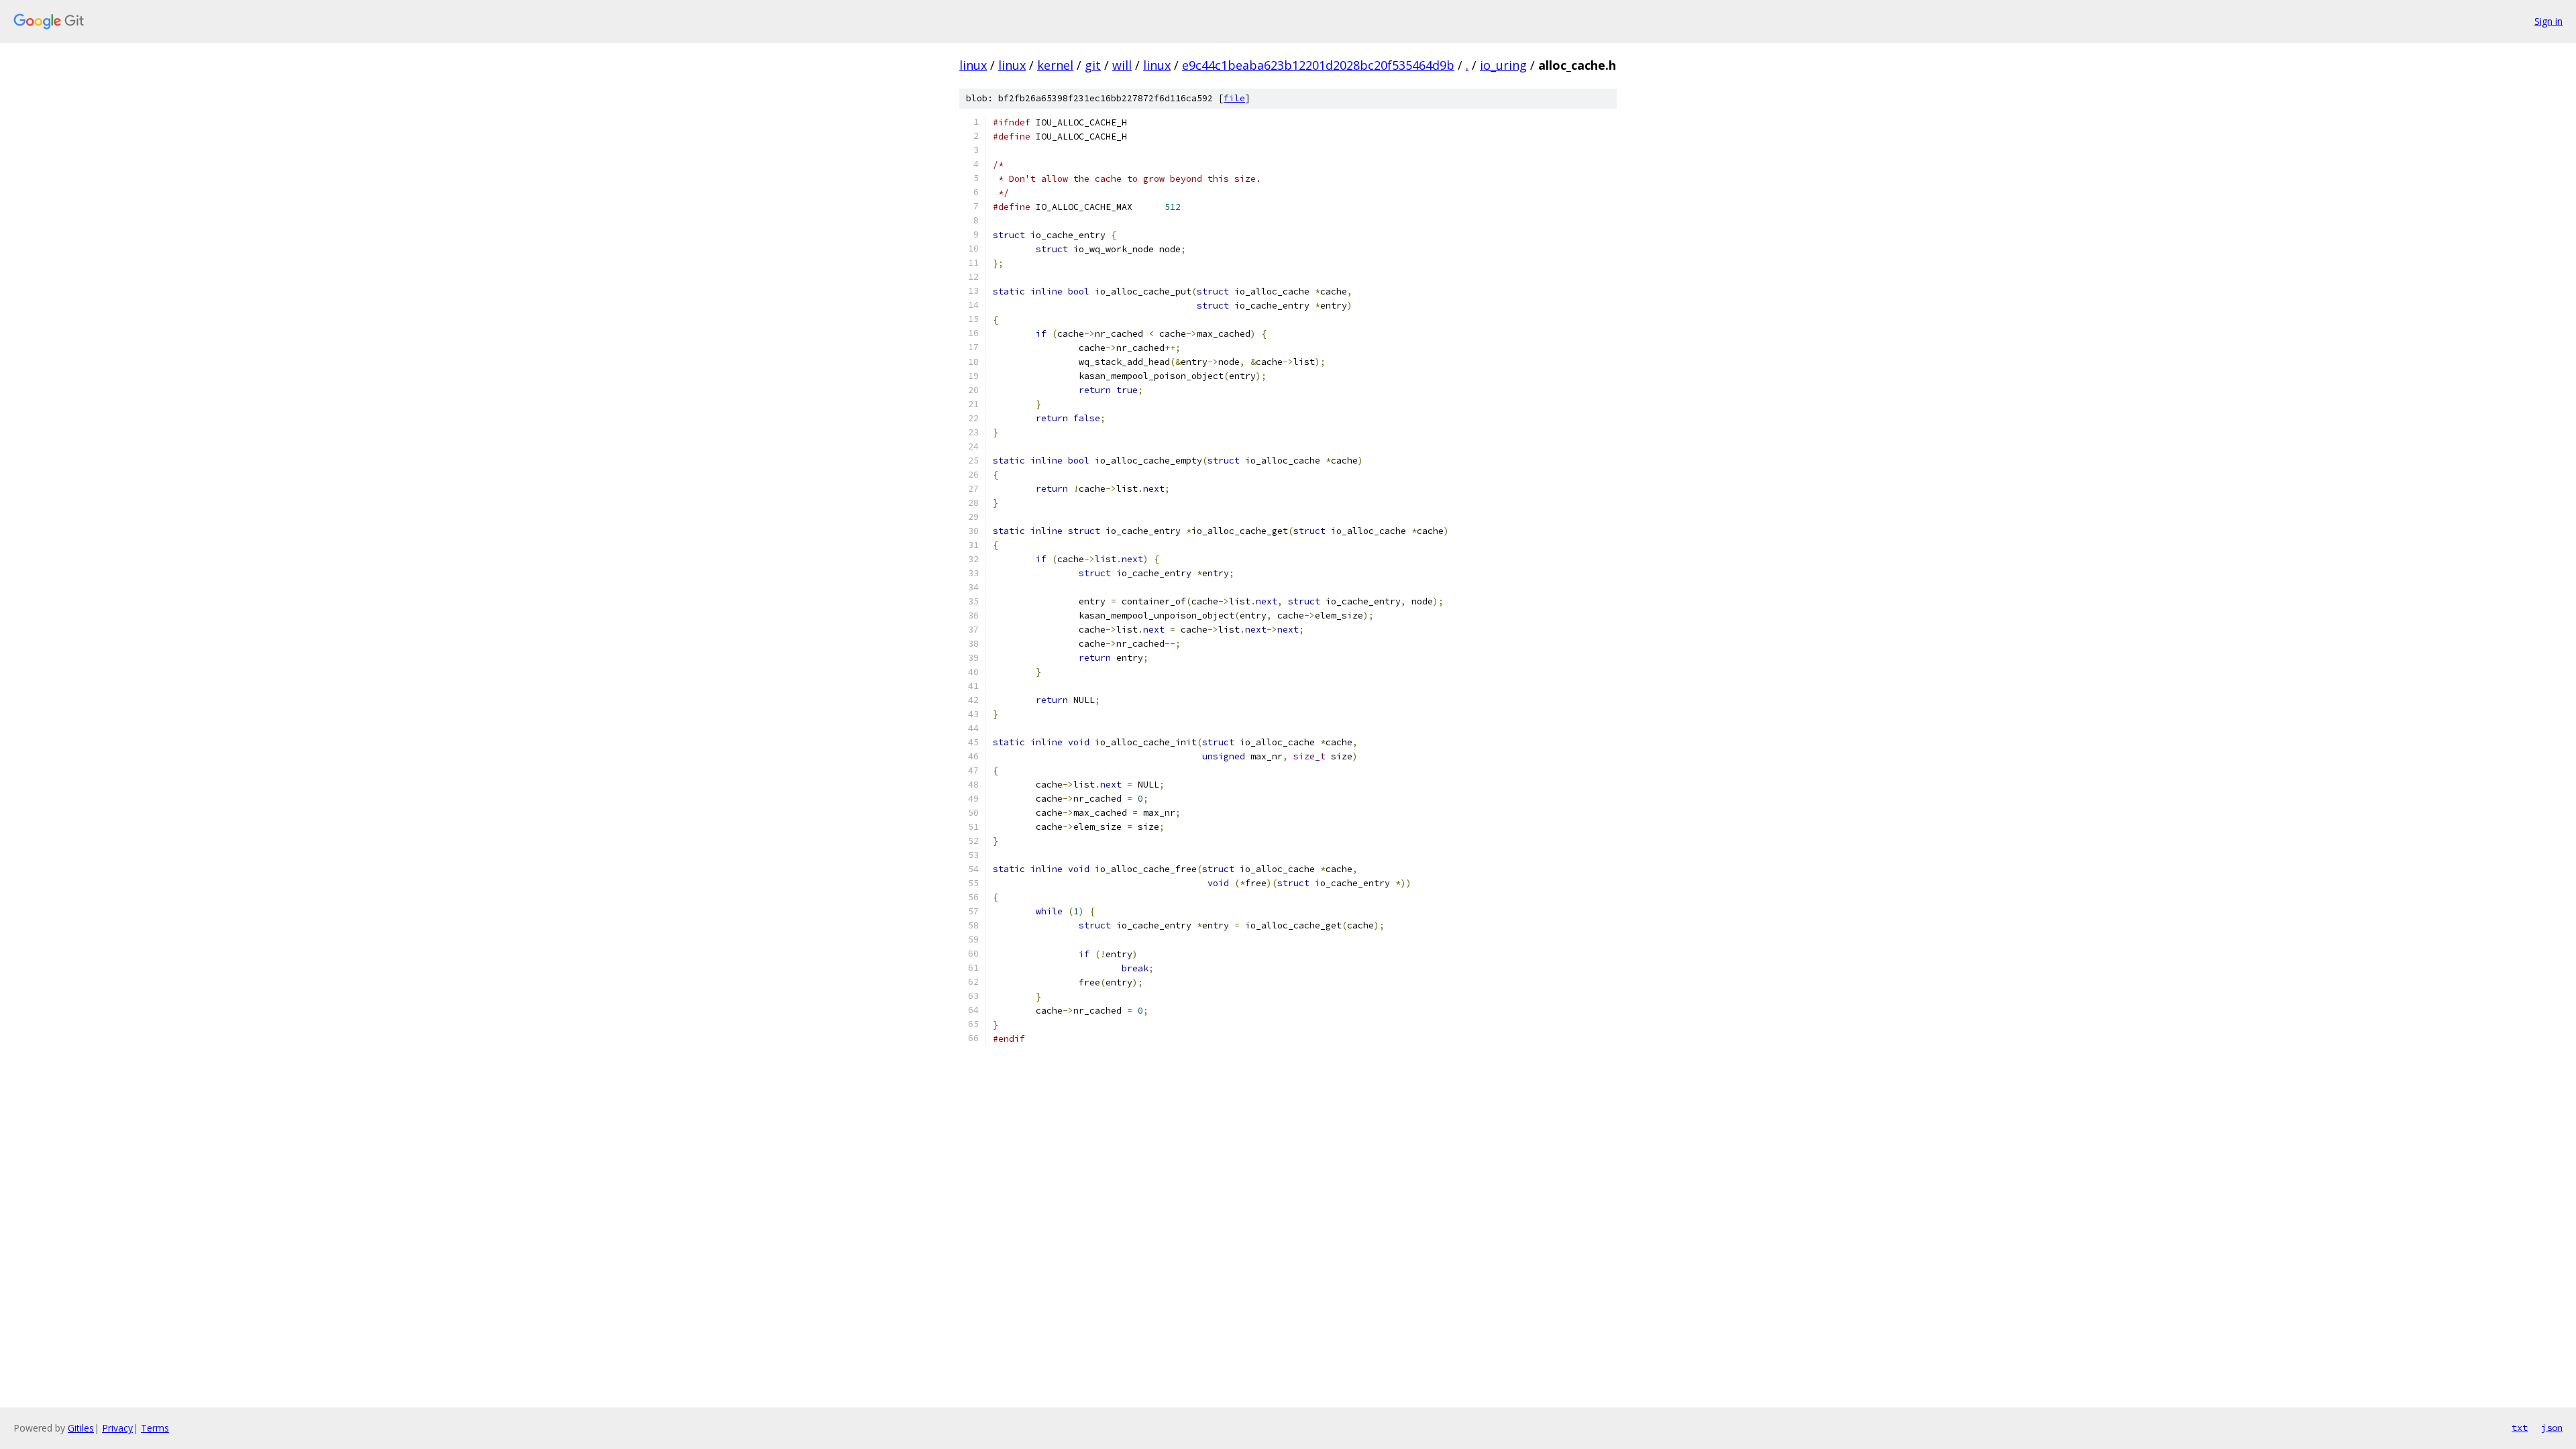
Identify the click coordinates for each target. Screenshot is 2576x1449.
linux (973, 65)
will (1122, 65)
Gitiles (81, 1428)
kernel (1055, 65)
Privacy (117, 1428)
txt (2520, 1428)
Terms (155, 1428)
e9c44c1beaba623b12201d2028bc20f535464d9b (1318, 65)
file (1234, 98)
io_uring (1503, 65)
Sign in (2548, 21)
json (2552, 1428)
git (1093, 65)
